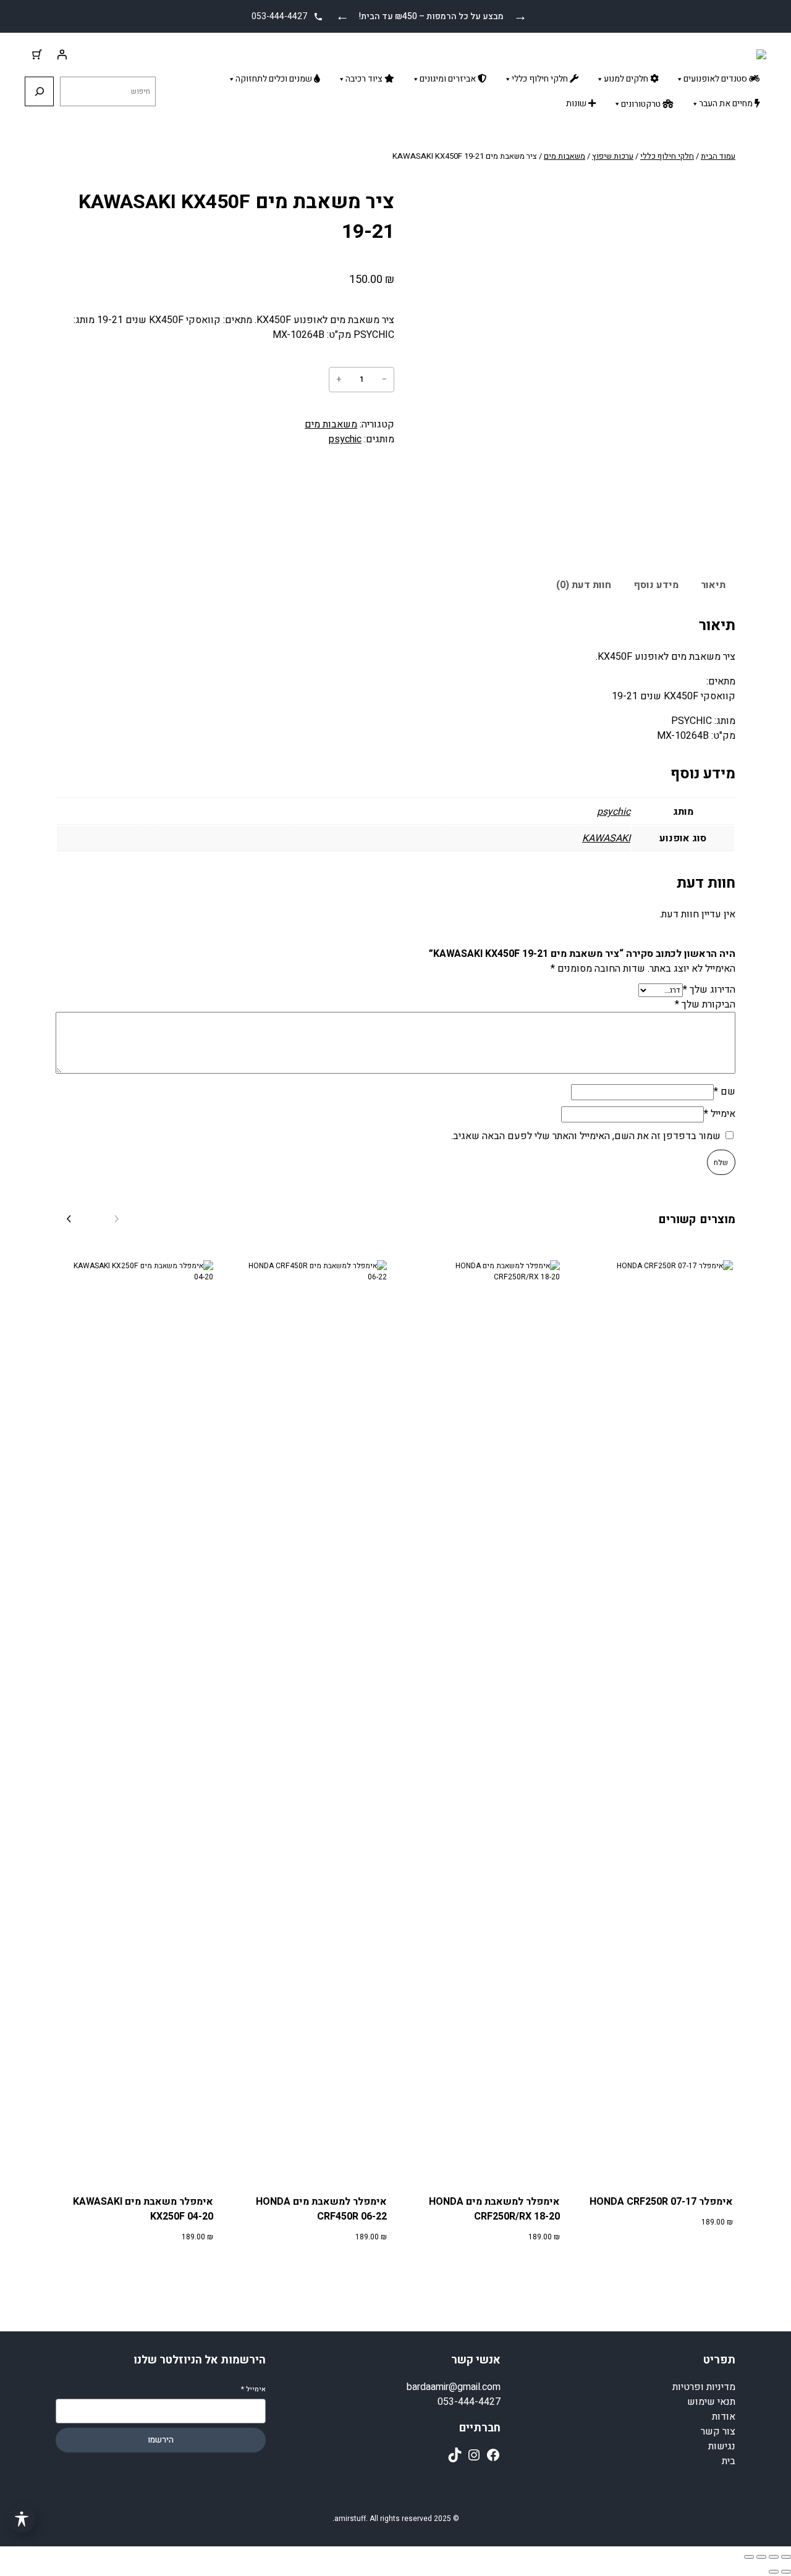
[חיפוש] (39, 91)
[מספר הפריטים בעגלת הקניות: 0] (37, 54)
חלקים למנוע (627, 79)
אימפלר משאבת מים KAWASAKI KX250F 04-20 (143, 2209)
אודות (724, 2417)
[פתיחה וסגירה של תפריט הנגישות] (21, 2519)
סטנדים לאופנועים (716, 79)
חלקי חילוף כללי (541, 79)
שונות (577, 103)
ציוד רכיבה (365, 79)
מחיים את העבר (727, 103)
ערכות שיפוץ (613, 156)
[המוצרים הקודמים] (117, 1219)
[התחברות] (62, 54)
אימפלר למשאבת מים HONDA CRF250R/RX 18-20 (494, 2209)
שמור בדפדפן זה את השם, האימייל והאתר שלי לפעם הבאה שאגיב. (586, 1136)
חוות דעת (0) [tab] (584, 585)
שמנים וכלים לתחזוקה (275, 79)
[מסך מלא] (774, 2557)
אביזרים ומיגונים (449, 79)
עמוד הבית (718, 156)
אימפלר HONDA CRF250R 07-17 (661, 2202)
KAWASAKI (606, 838)
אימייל (720, 1114)
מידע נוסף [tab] (656, 585)
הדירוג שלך (709, 990)
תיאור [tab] (713, 585)
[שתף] (761, 2557)
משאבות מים (565, 156)
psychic (345, 439)
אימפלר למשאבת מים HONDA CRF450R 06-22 (321, 2209)
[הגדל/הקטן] (786, 2557)
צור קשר (718, 2431)
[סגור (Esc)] (749, 2557)
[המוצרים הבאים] (68, 1219)
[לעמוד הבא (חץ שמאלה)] (774, 2572)
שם (725, 1092)
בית (729, 2461)
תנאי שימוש (711, 2402)
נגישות (722, 2446)
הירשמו (161, 2440)
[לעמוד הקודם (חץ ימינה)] (786, 2572)
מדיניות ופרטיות (704, 2387)
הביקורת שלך (705, 1004)
